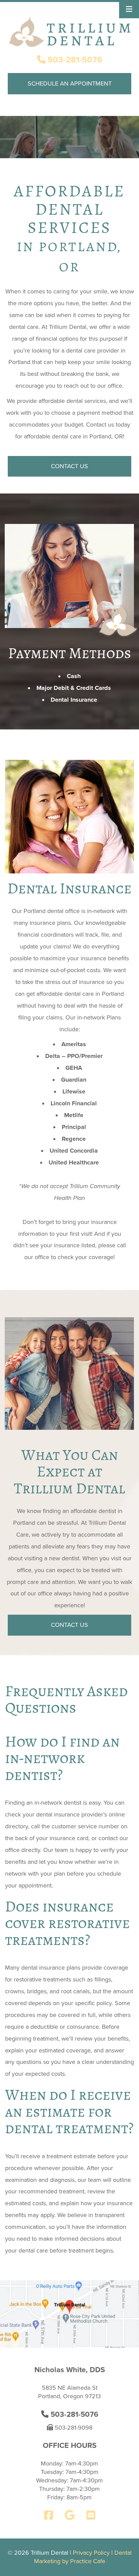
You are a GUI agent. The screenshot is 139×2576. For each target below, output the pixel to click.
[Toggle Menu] (129, 9)
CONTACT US (69, 466)
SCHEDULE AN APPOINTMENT (70, 83)
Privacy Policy (91, 2553)
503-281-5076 (74, 60)
